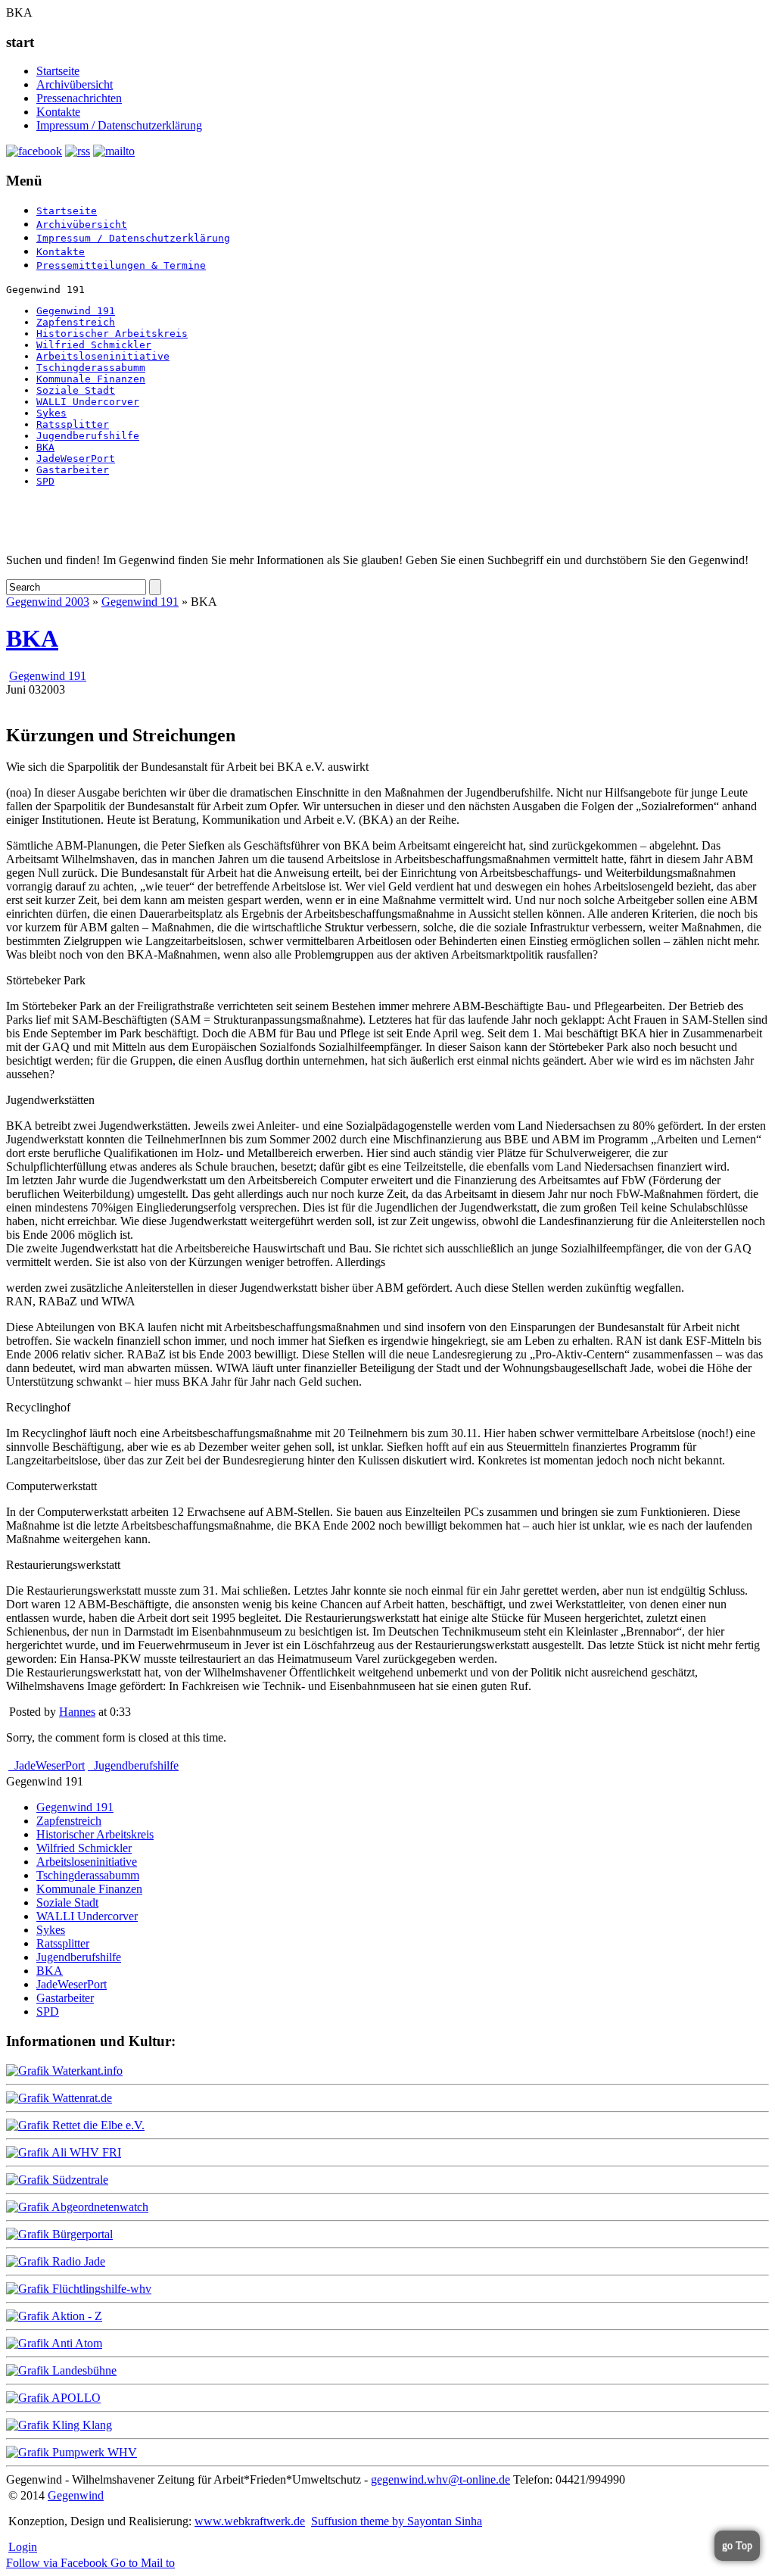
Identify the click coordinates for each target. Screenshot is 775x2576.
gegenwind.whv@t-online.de (440, 2479)
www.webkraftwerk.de (250, 2521)
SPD (45, 481)
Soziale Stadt (76, 390)
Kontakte (58, 112)
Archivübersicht (75, 84)
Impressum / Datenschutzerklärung (119, 125)
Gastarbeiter (73, 470)
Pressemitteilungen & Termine (121, 265)
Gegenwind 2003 (48, 602)
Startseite (58, 71)
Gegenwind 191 (76, 311)
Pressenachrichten (79, 98)
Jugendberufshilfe (88, 436)
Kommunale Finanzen (91, 379)
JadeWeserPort (76, 458)
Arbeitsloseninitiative (103, 356)
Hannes (77, 1712)
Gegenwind (76, 2495)
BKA (45, 447)
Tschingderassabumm (91, 368)
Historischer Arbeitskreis (112, 334)
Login (23, 2547)
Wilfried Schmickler (94, 345)
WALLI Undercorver (88, 402)
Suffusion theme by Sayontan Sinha (397, 2521)
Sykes (51, 413)
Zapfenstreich (76, 322)
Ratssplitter (73, 424)
